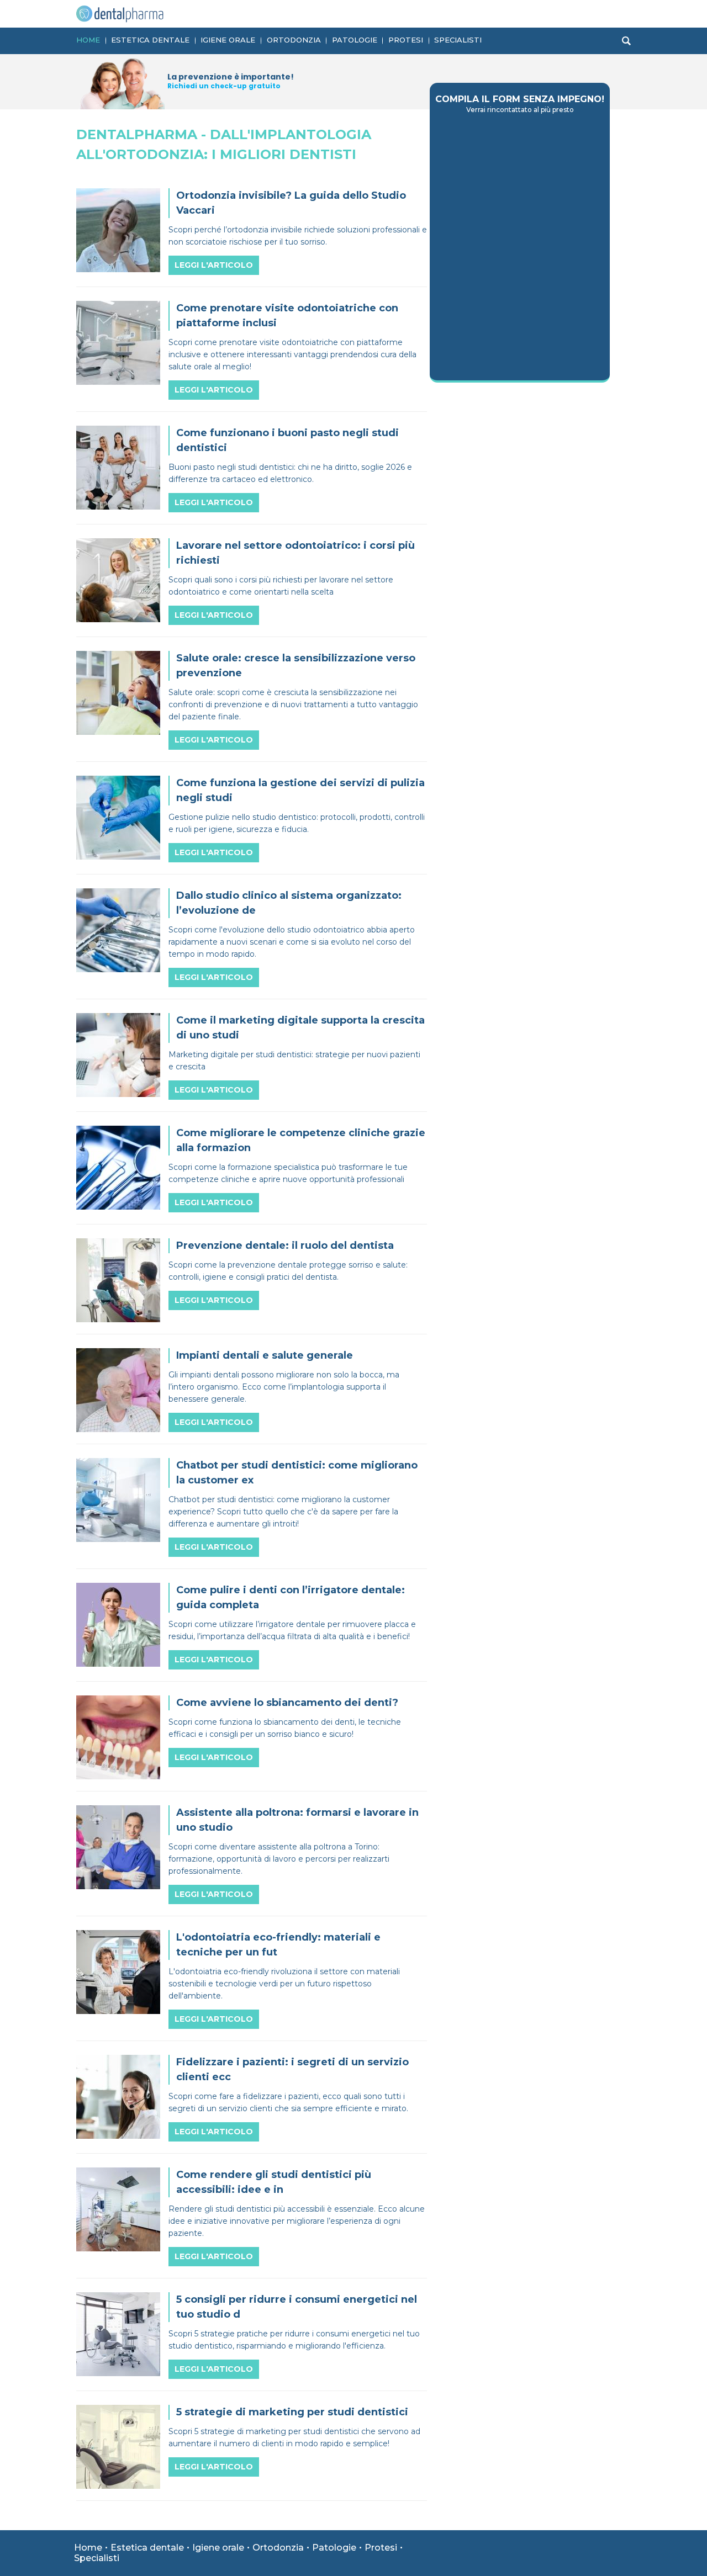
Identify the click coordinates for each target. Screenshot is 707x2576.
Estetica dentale (150, 40)
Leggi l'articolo (214, 265)
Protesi (406, 40)
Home (88, 40)
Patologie (355, 40)
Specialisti (458, 40)
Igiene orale (228, 40)
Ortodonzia (294, 40)
